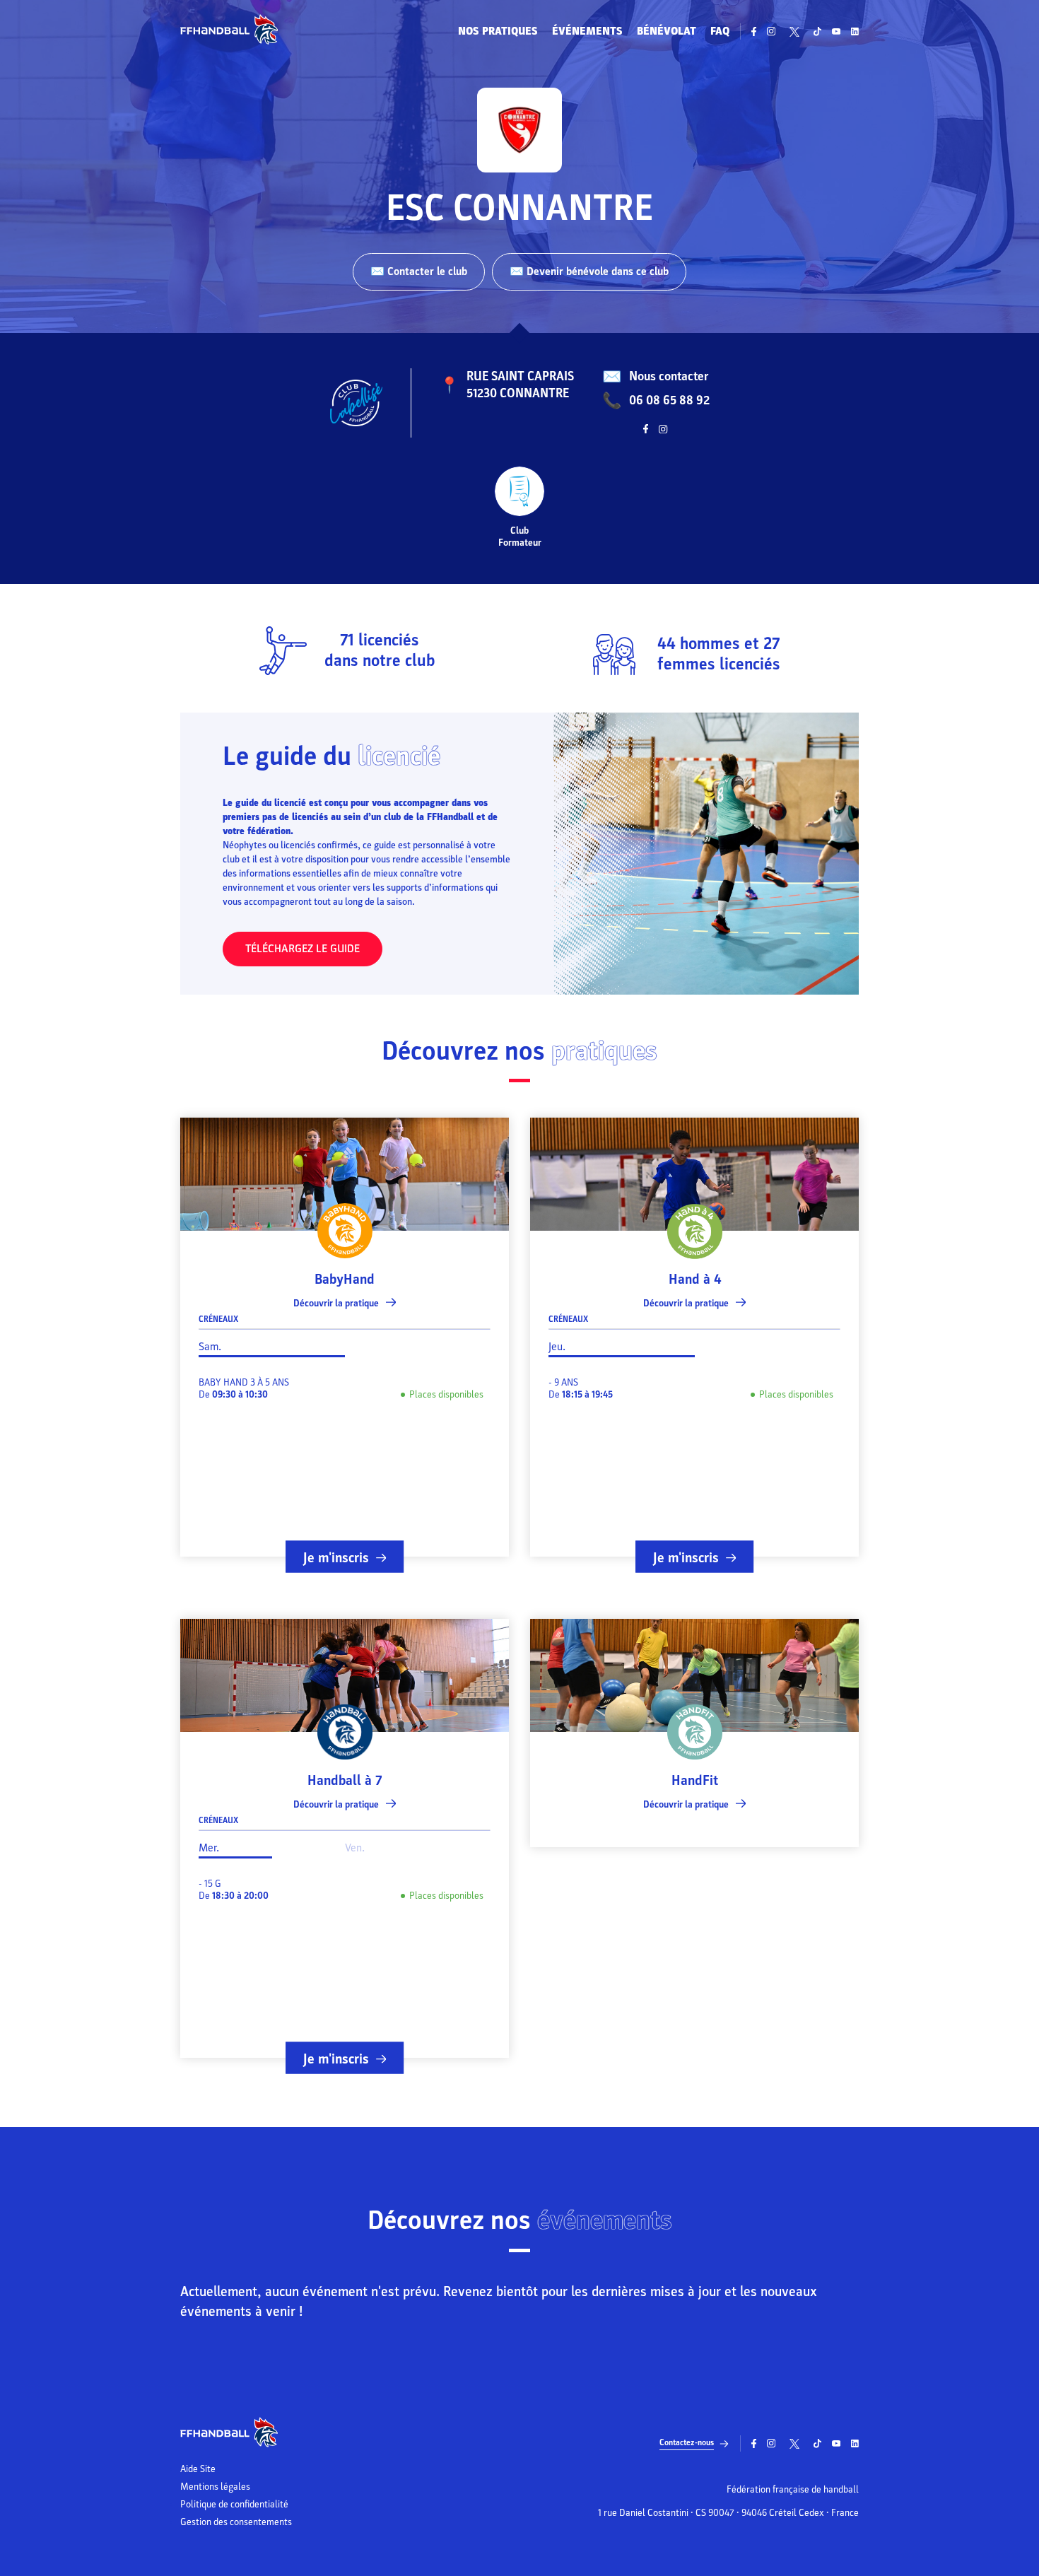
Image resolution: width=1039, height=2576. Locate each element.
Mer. (209, 1848)
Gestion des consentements (236, 2522)
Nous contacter (669, 376)
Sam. (210, 1347)
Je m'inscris (336, 1558)
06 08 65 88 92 (669, 400)
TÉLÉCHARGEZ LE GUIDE (303, 949)
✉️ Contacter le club (419, 271)
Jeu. (557, 1347)
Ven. (355, 1848)
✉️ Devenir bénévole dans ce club (589, 271)
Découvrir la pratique (336, 1303)
